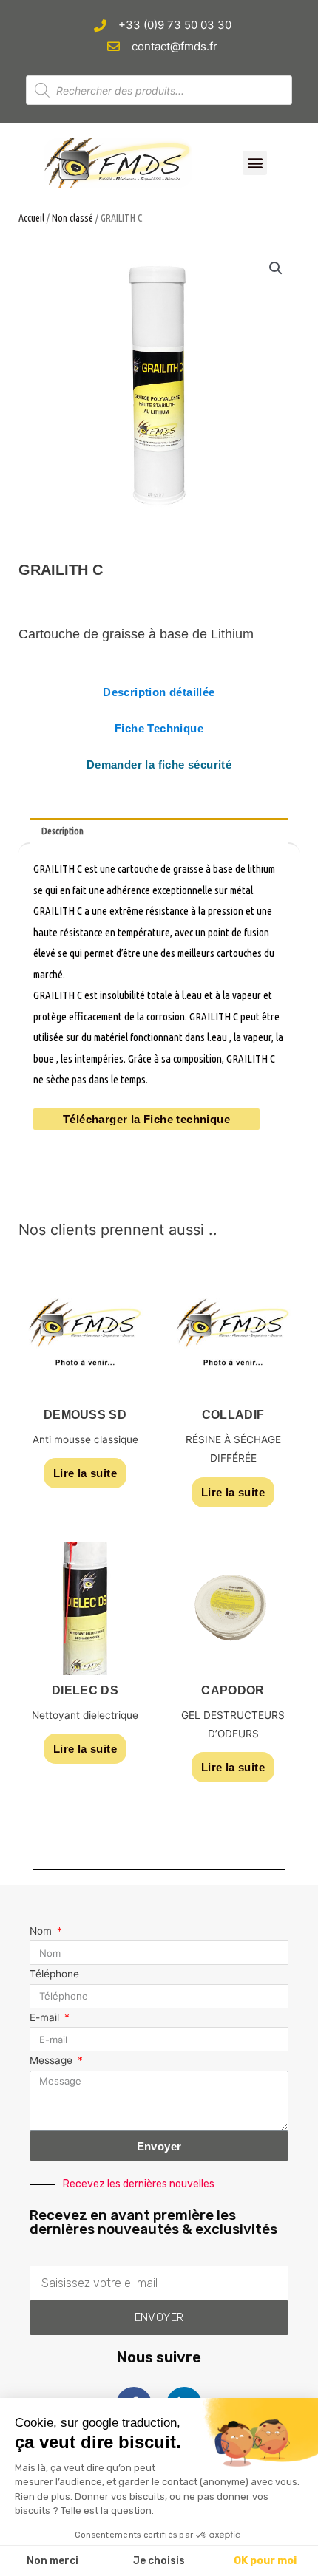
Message (53, 2060)
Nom (42, 1931)
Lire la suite (85, 1473)
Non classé (72, 218)
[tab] (159, 831)
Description (62, 831)
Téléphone (54, 1974)
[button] (255, 163)
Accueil (31, 218)
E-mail (46, 2017)
